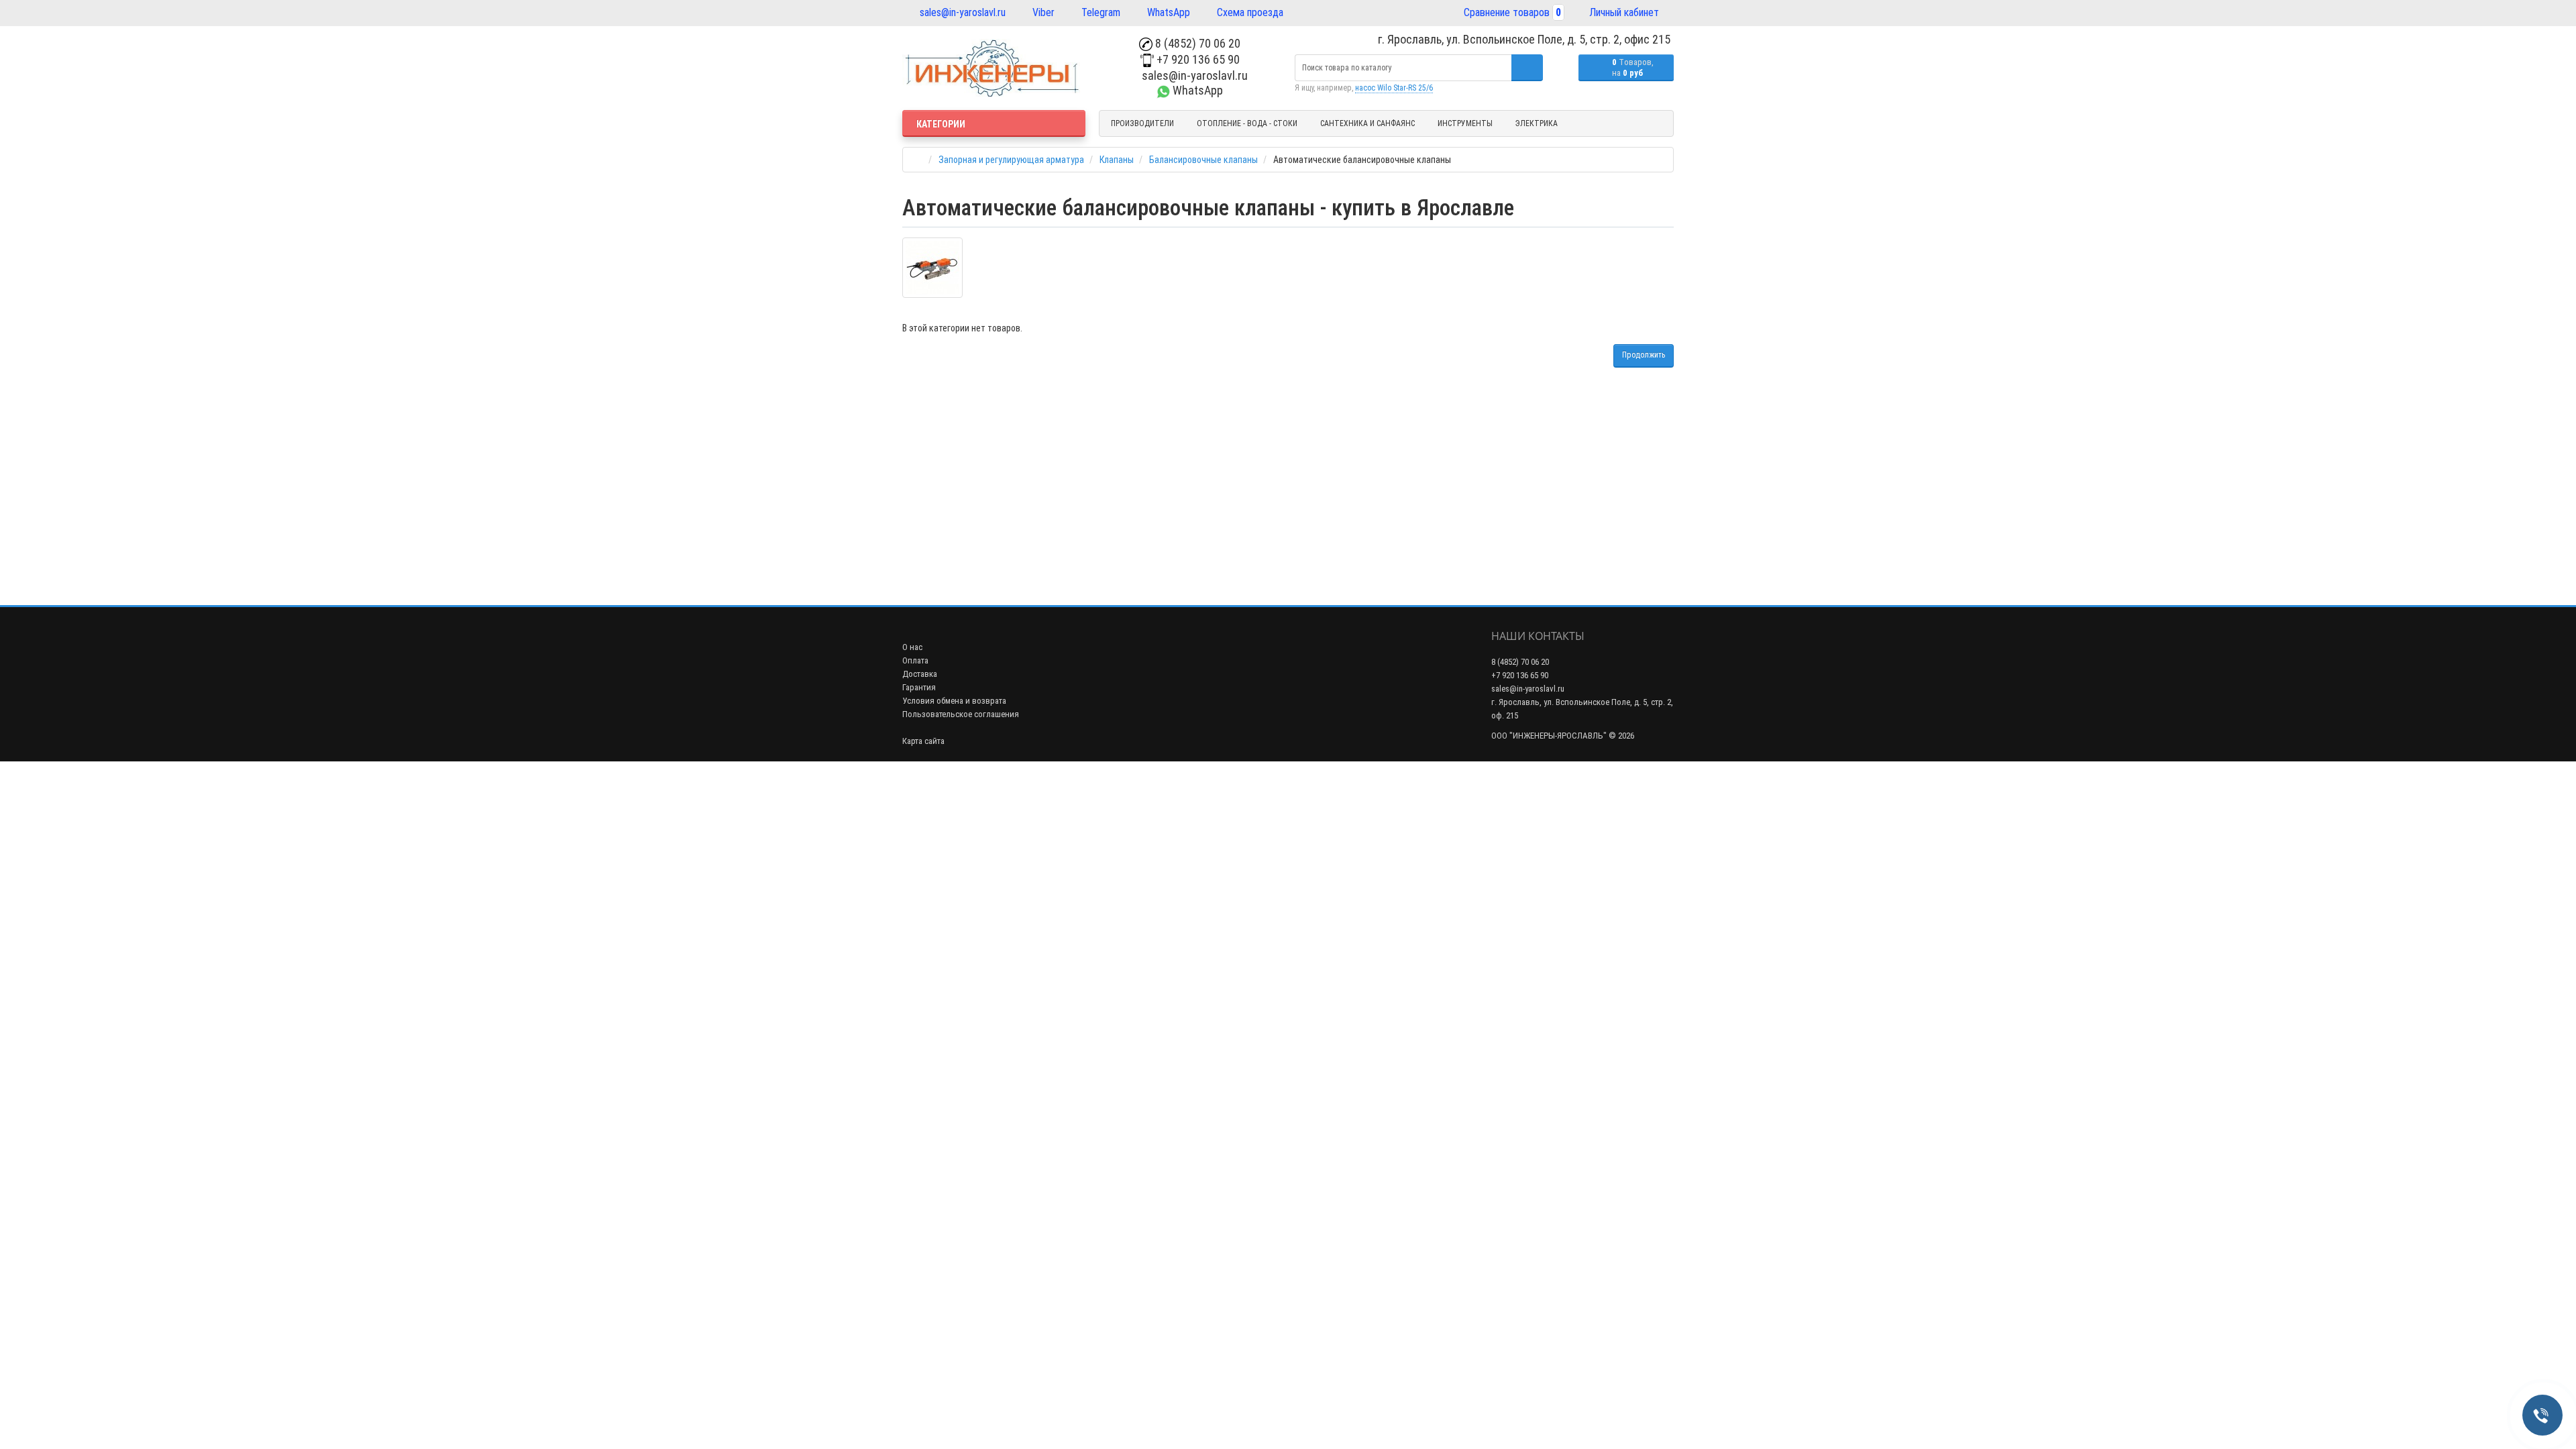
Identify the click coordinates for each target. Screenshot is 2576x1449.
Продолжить (1644, 355)
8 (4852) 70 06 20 (1196, 43)
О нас (912, 647)
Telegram (1099, 12)
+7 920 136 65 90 (1197, 59)
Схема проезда (1249, 12)
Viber (1042, 12)
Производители (1142, 123)
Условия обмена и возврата (954, 701)
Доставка (920, 674)
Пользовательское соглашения (961, 714)
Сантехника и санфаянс (1367, 123)
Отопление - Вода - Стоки (1247, 123)
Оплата (915, 660)
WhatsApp (1167, 12)
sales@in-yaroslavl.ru (961, 12)
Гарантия (919, 687)
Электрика (1537, 123)
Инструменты (1465, 123)
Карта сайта (923, 741)
